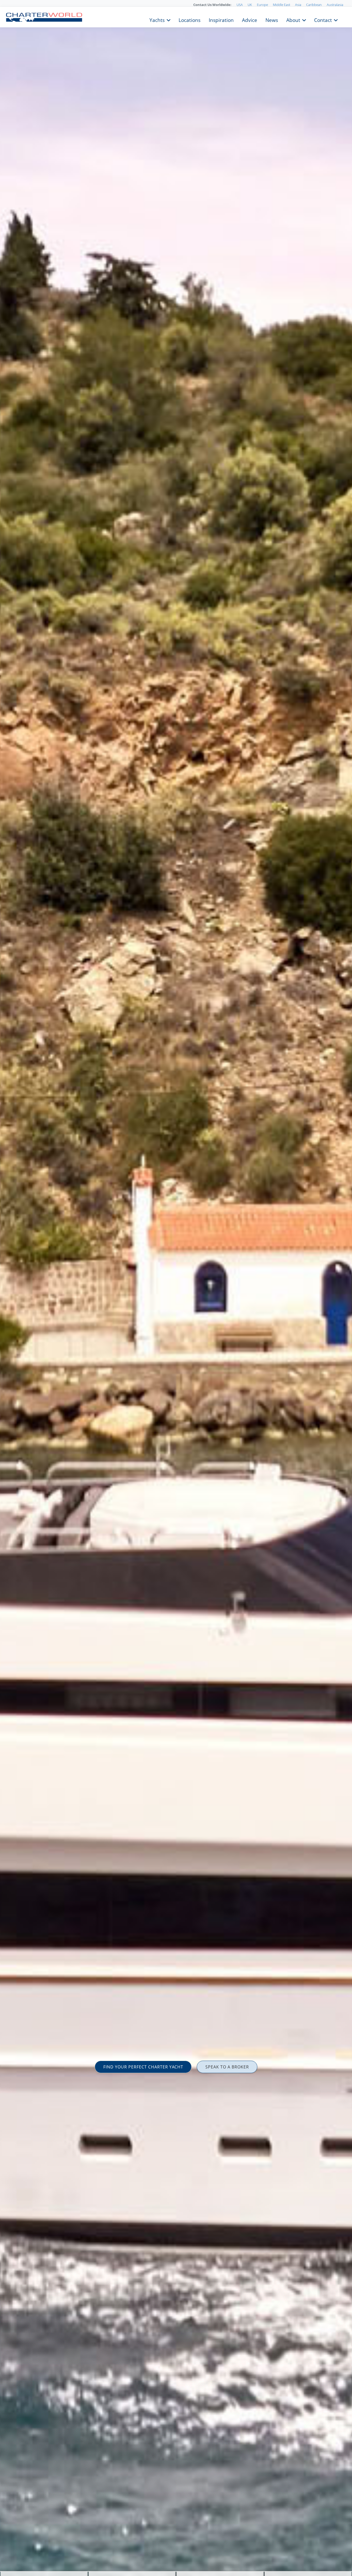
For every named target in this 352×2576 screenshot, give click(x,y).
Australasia (335, 5)
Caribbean (314, 5)
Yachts (157, 20)
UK (250, 5)
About (293, 20)
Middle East (282, 5)
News (272, 20)
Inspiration (221, 20)
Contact (323, 20)
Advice (250, 20)
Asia (298, 5)
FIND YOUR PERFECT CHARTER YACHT (143, 2067)
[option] (176, 1288)
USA (240, 5)
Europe (262, 5)
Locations (190, 20)
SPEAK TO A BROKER (227, 2067)
